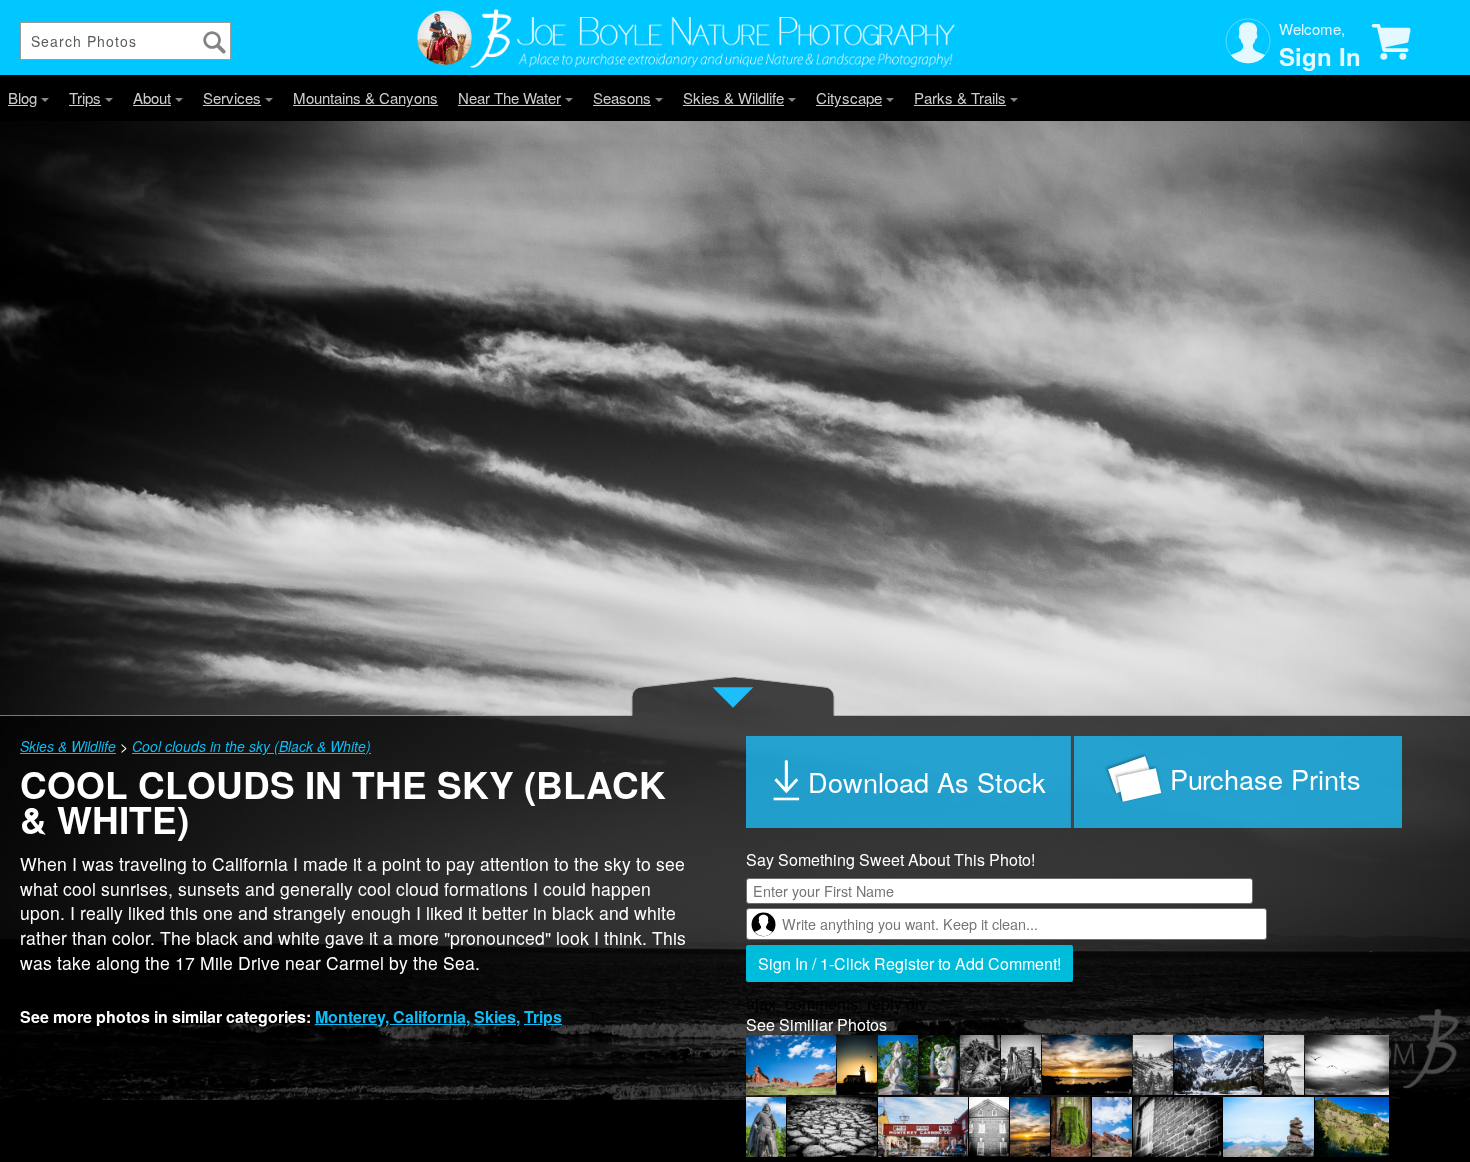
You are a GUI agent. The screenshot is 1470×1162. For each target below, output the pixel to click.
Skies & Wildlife (733, 97)
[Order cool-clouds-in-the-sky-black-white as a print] (1238, 782)
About (152, 97)
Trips (85, 97)
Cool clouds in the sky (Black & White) (251, 746)
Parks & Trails (960, 97)
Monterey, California (390, 1016)
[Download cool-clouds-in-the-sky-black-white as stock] (910, 782)
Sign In (1320, 56)
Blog (22, 97)
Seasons (622, 97)
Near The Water (509, 97)
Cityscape (849, 97)
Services (232, 97)
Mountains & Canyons (365, 97)
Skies (495, 1016)
